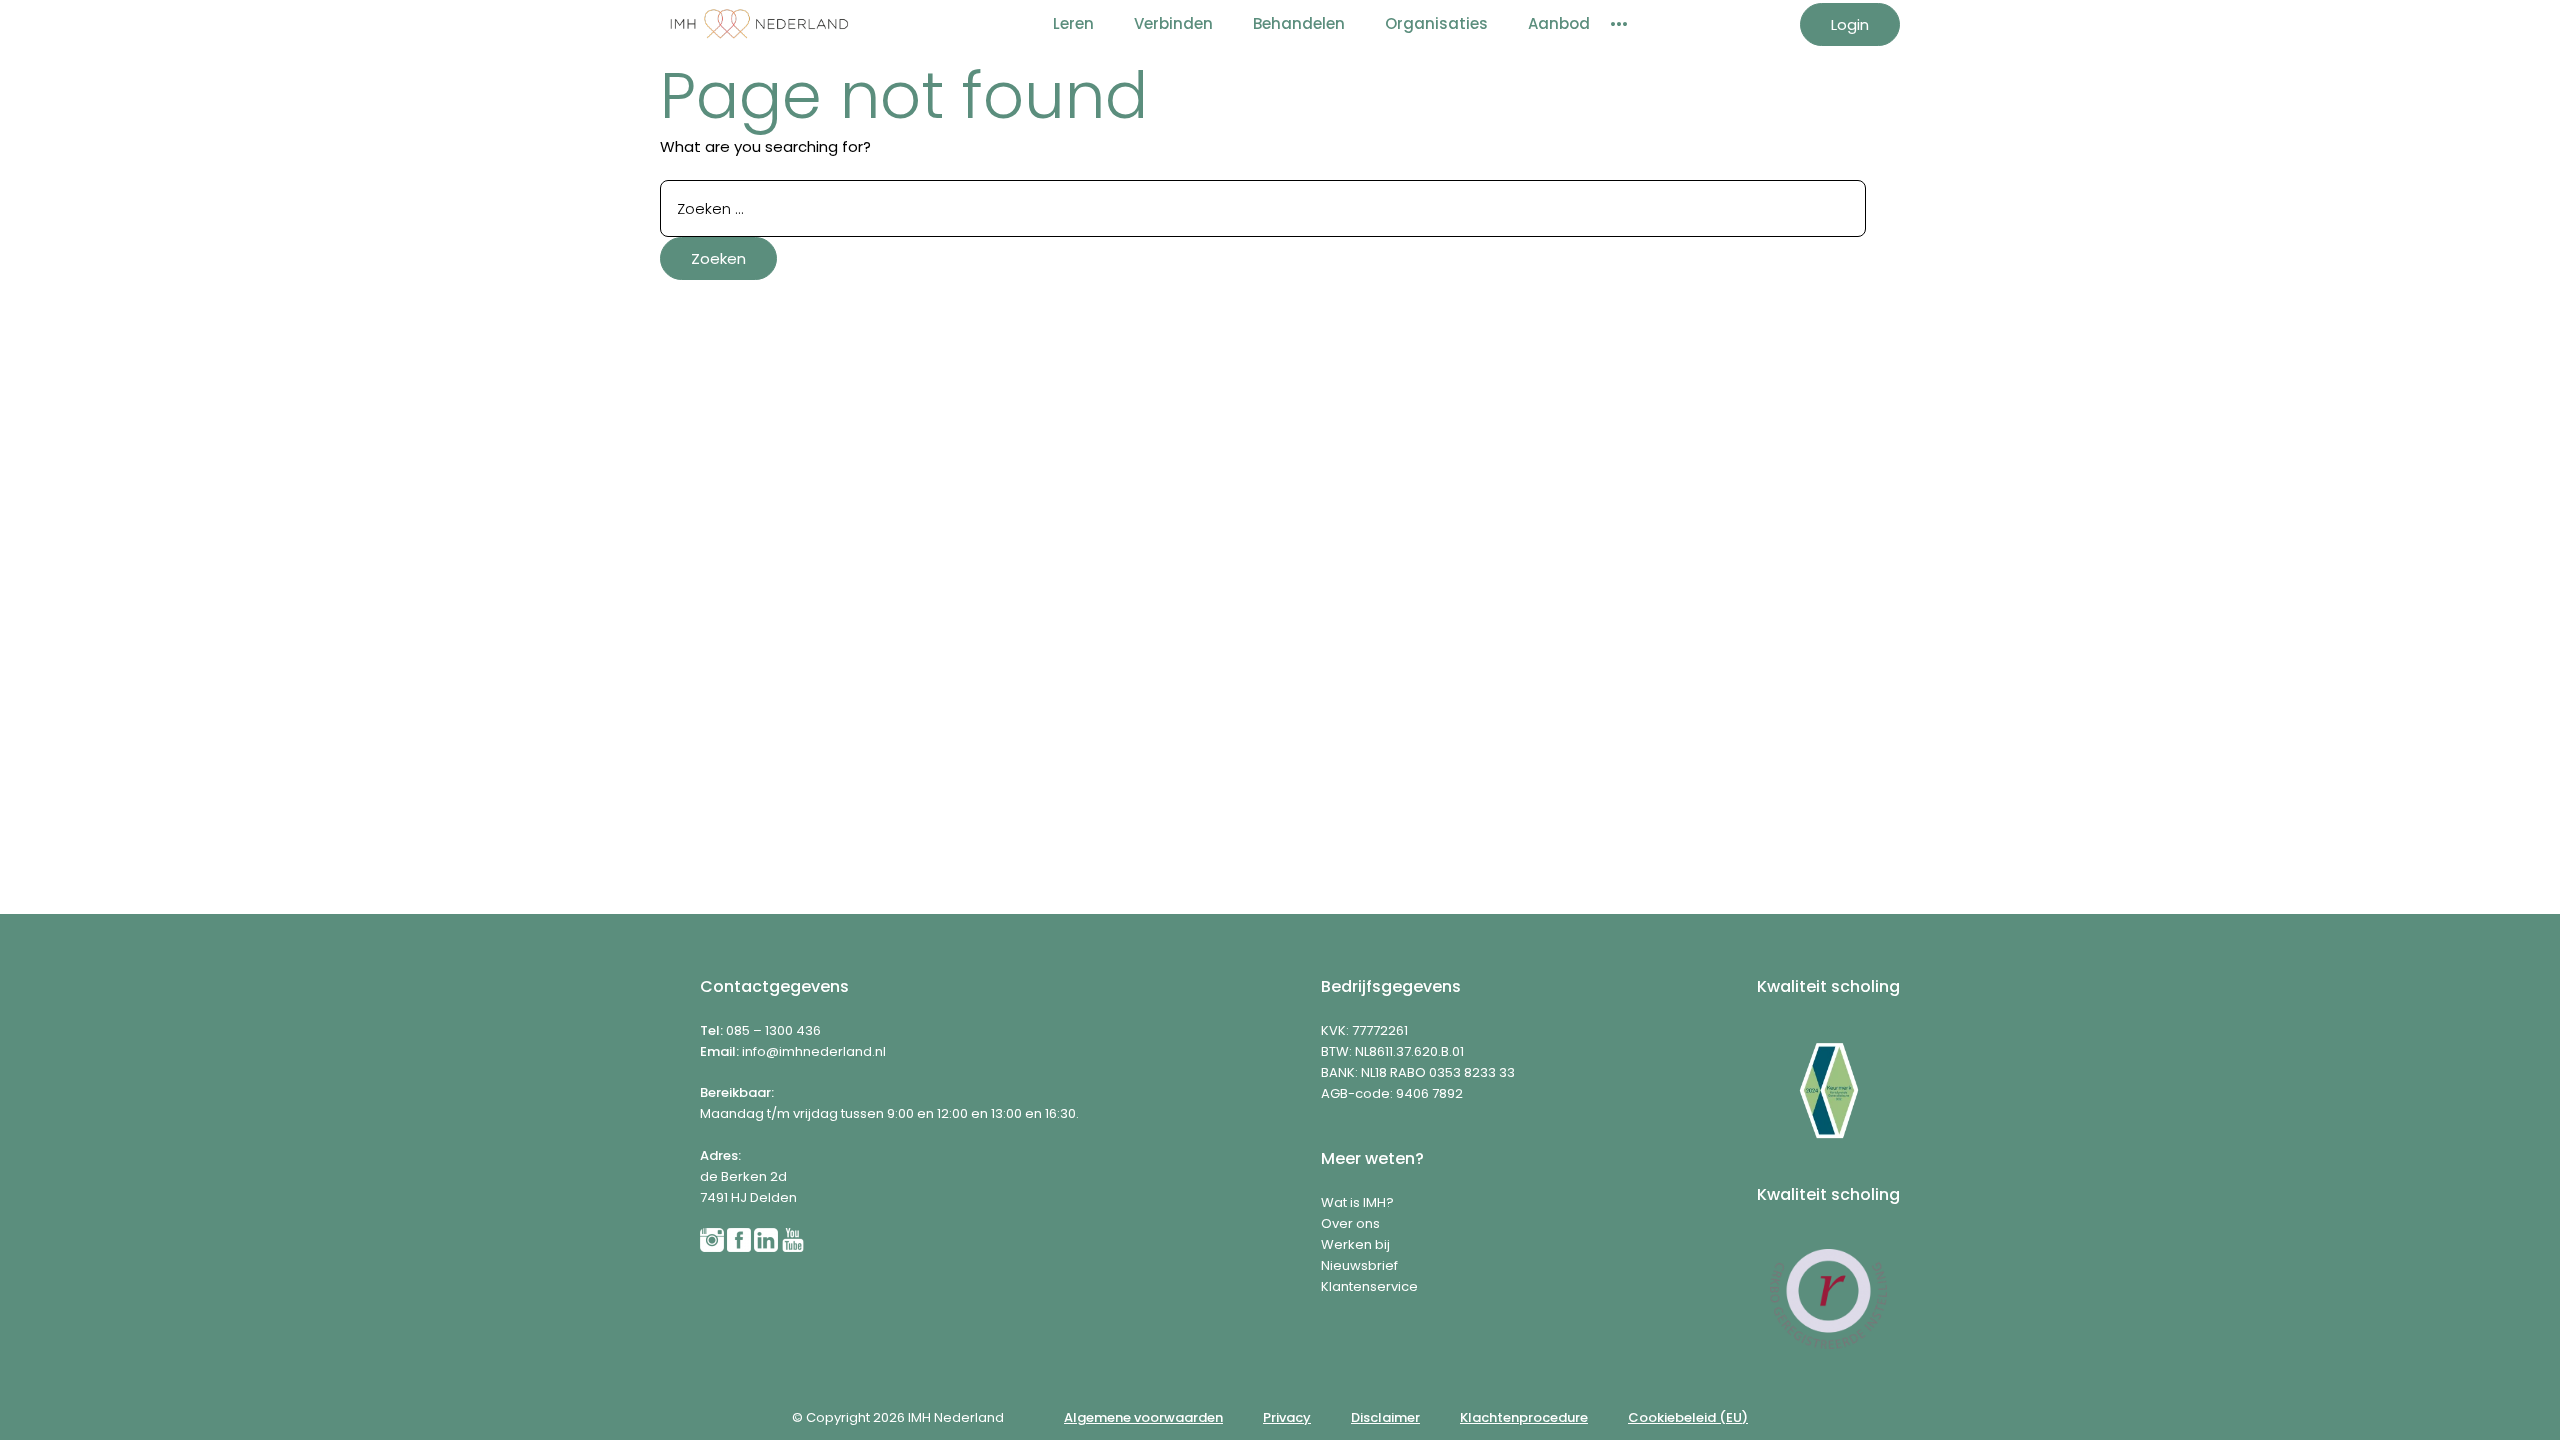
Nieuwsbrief (1359, 1265)
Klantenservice (1369, 1286)
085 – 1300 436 (773, 1030)
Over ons (1350, 1223)
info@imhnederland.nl (814, 1051)
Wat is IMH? (1357, 1202)
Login (1850, 24)
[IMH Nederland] (760, 24)
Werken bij (1355, 1244)
